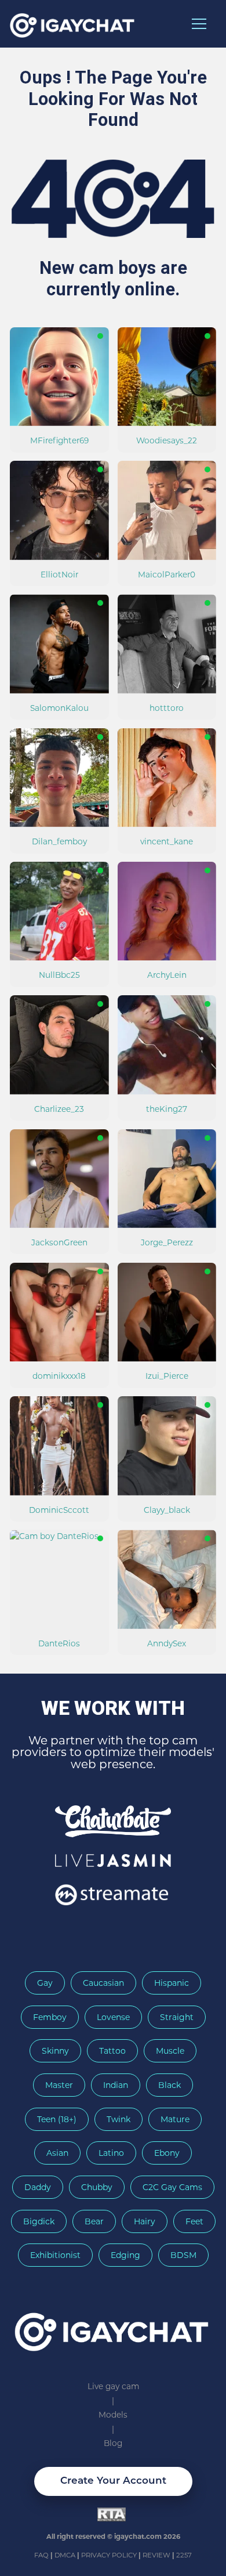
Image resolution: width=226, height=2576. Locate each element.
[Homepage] (113, 2327)
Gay (45, 1983)
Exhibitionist (55, 2255)
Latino (111, 2153)
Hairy (145, 2221)
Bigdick (39, 2221)
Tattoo (112, 2051)
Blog (113, 2443)
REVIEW (156, 2555)
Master (59, 2085)
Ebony (167, 2153)
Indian (116, 2085)
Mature (175, 2119)
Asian (57, 2153)
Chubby (97, 2187)
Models (113, 2415)
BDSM (183, 2255)
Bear (94, 2221)
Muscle (170, 2051)
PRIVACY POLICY (110, 2555)
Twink (119, 2119)
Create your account (113, 2481)
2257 (184, 2555)
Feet (194, 2221)
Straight (177, 2017)
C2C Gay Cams (172, 2187)
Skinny (55, 2051)
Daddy (38, 2187)
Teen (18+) (57, 2119)
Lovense (113, 2017)
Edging (125, 2255)
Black (170, 2085)
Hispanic (172, 1983)
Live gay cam (113, 2386)
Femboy (50, 2017)
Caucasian (103, 1983)
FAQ (42, 2555)
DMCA (66, 2555)
